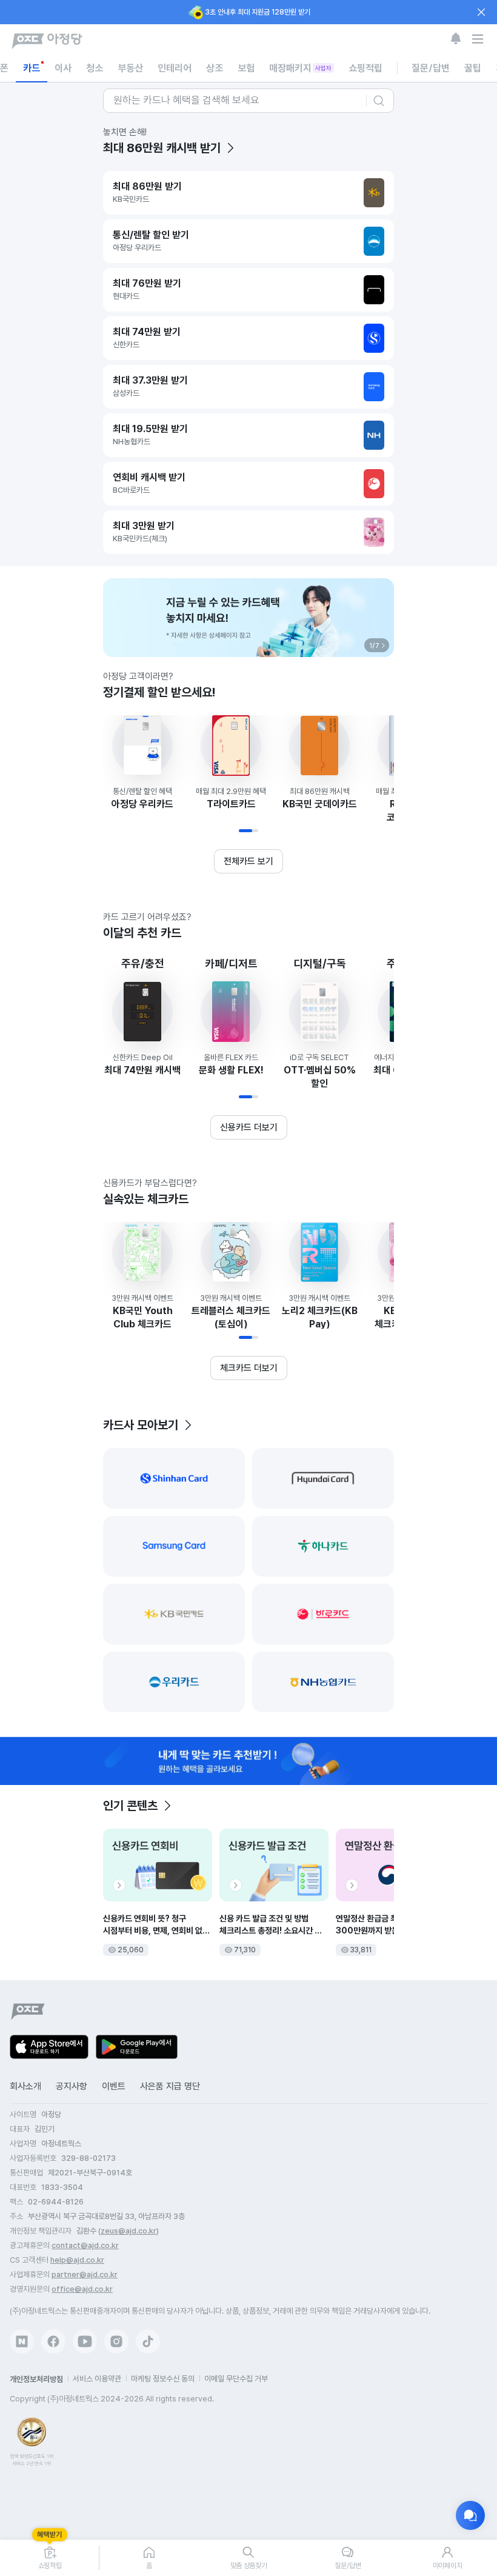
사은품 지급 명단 (170, 2086)
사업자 (323, 68)
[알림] (456, 39)
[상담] (470, 2515)
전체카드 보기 (248, 861)
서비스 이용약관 (97, 2379)
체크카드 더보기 (249, 1368)
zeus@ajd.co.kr (128, 2231)
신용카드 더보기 (249, 1127)
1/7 (374, 645)
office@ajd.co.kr (82, 2289)
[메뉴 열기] (478, 39)
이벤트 (114, 2086)
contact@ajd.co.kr (85, 2245)
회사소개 (25, 2086)
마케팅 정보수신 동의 (163, 2379)
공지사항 (72, 2086)
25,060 (131, 1950)
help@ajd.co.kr (77, 2260)
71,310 (245, 1950)
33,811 (361, 1950)
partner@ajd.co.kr (85, 2274)
